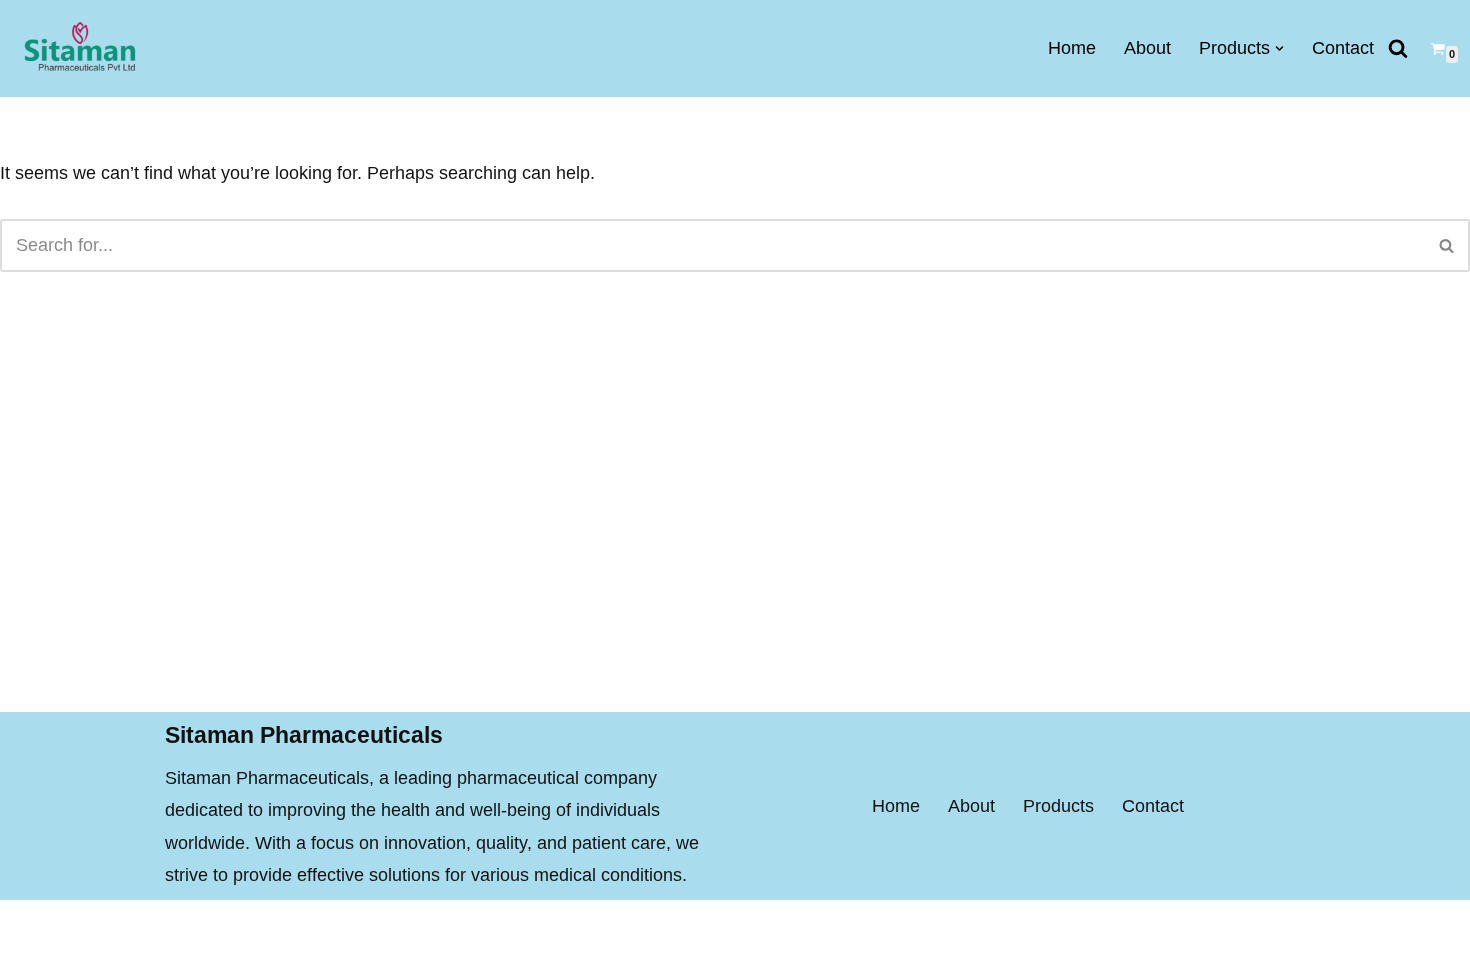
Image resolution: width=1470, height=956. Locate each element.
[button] (1279, 48)
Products (1058, 806)
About (1147, 48)
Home (1072, 48)
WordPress (354, 928)
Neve (186, 928)
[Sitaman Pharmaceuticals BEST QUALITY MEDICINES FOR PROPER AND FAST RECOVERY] (79, 48)
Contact (1343, 48)
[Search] (1398, 48)
